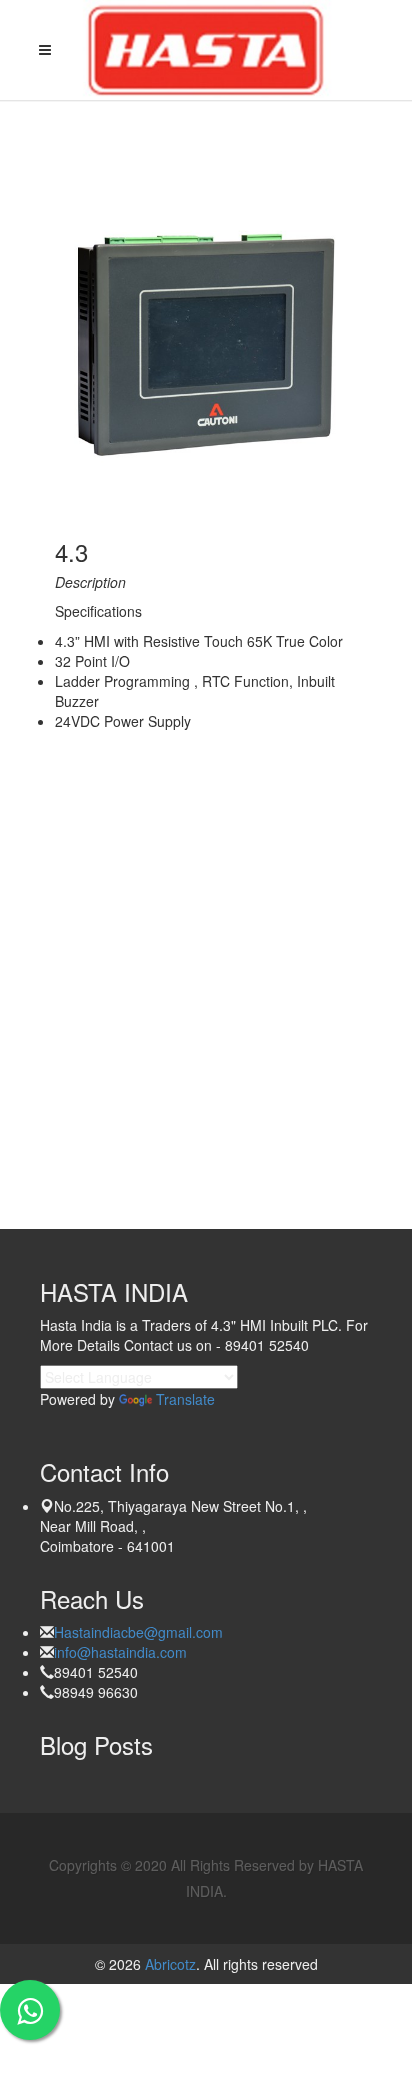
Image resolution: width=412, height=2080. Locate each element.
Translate (185, 1399)
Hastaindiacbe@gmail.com (138, 1632)
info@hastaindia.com (120, 1652)
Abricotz (168, 1964)
